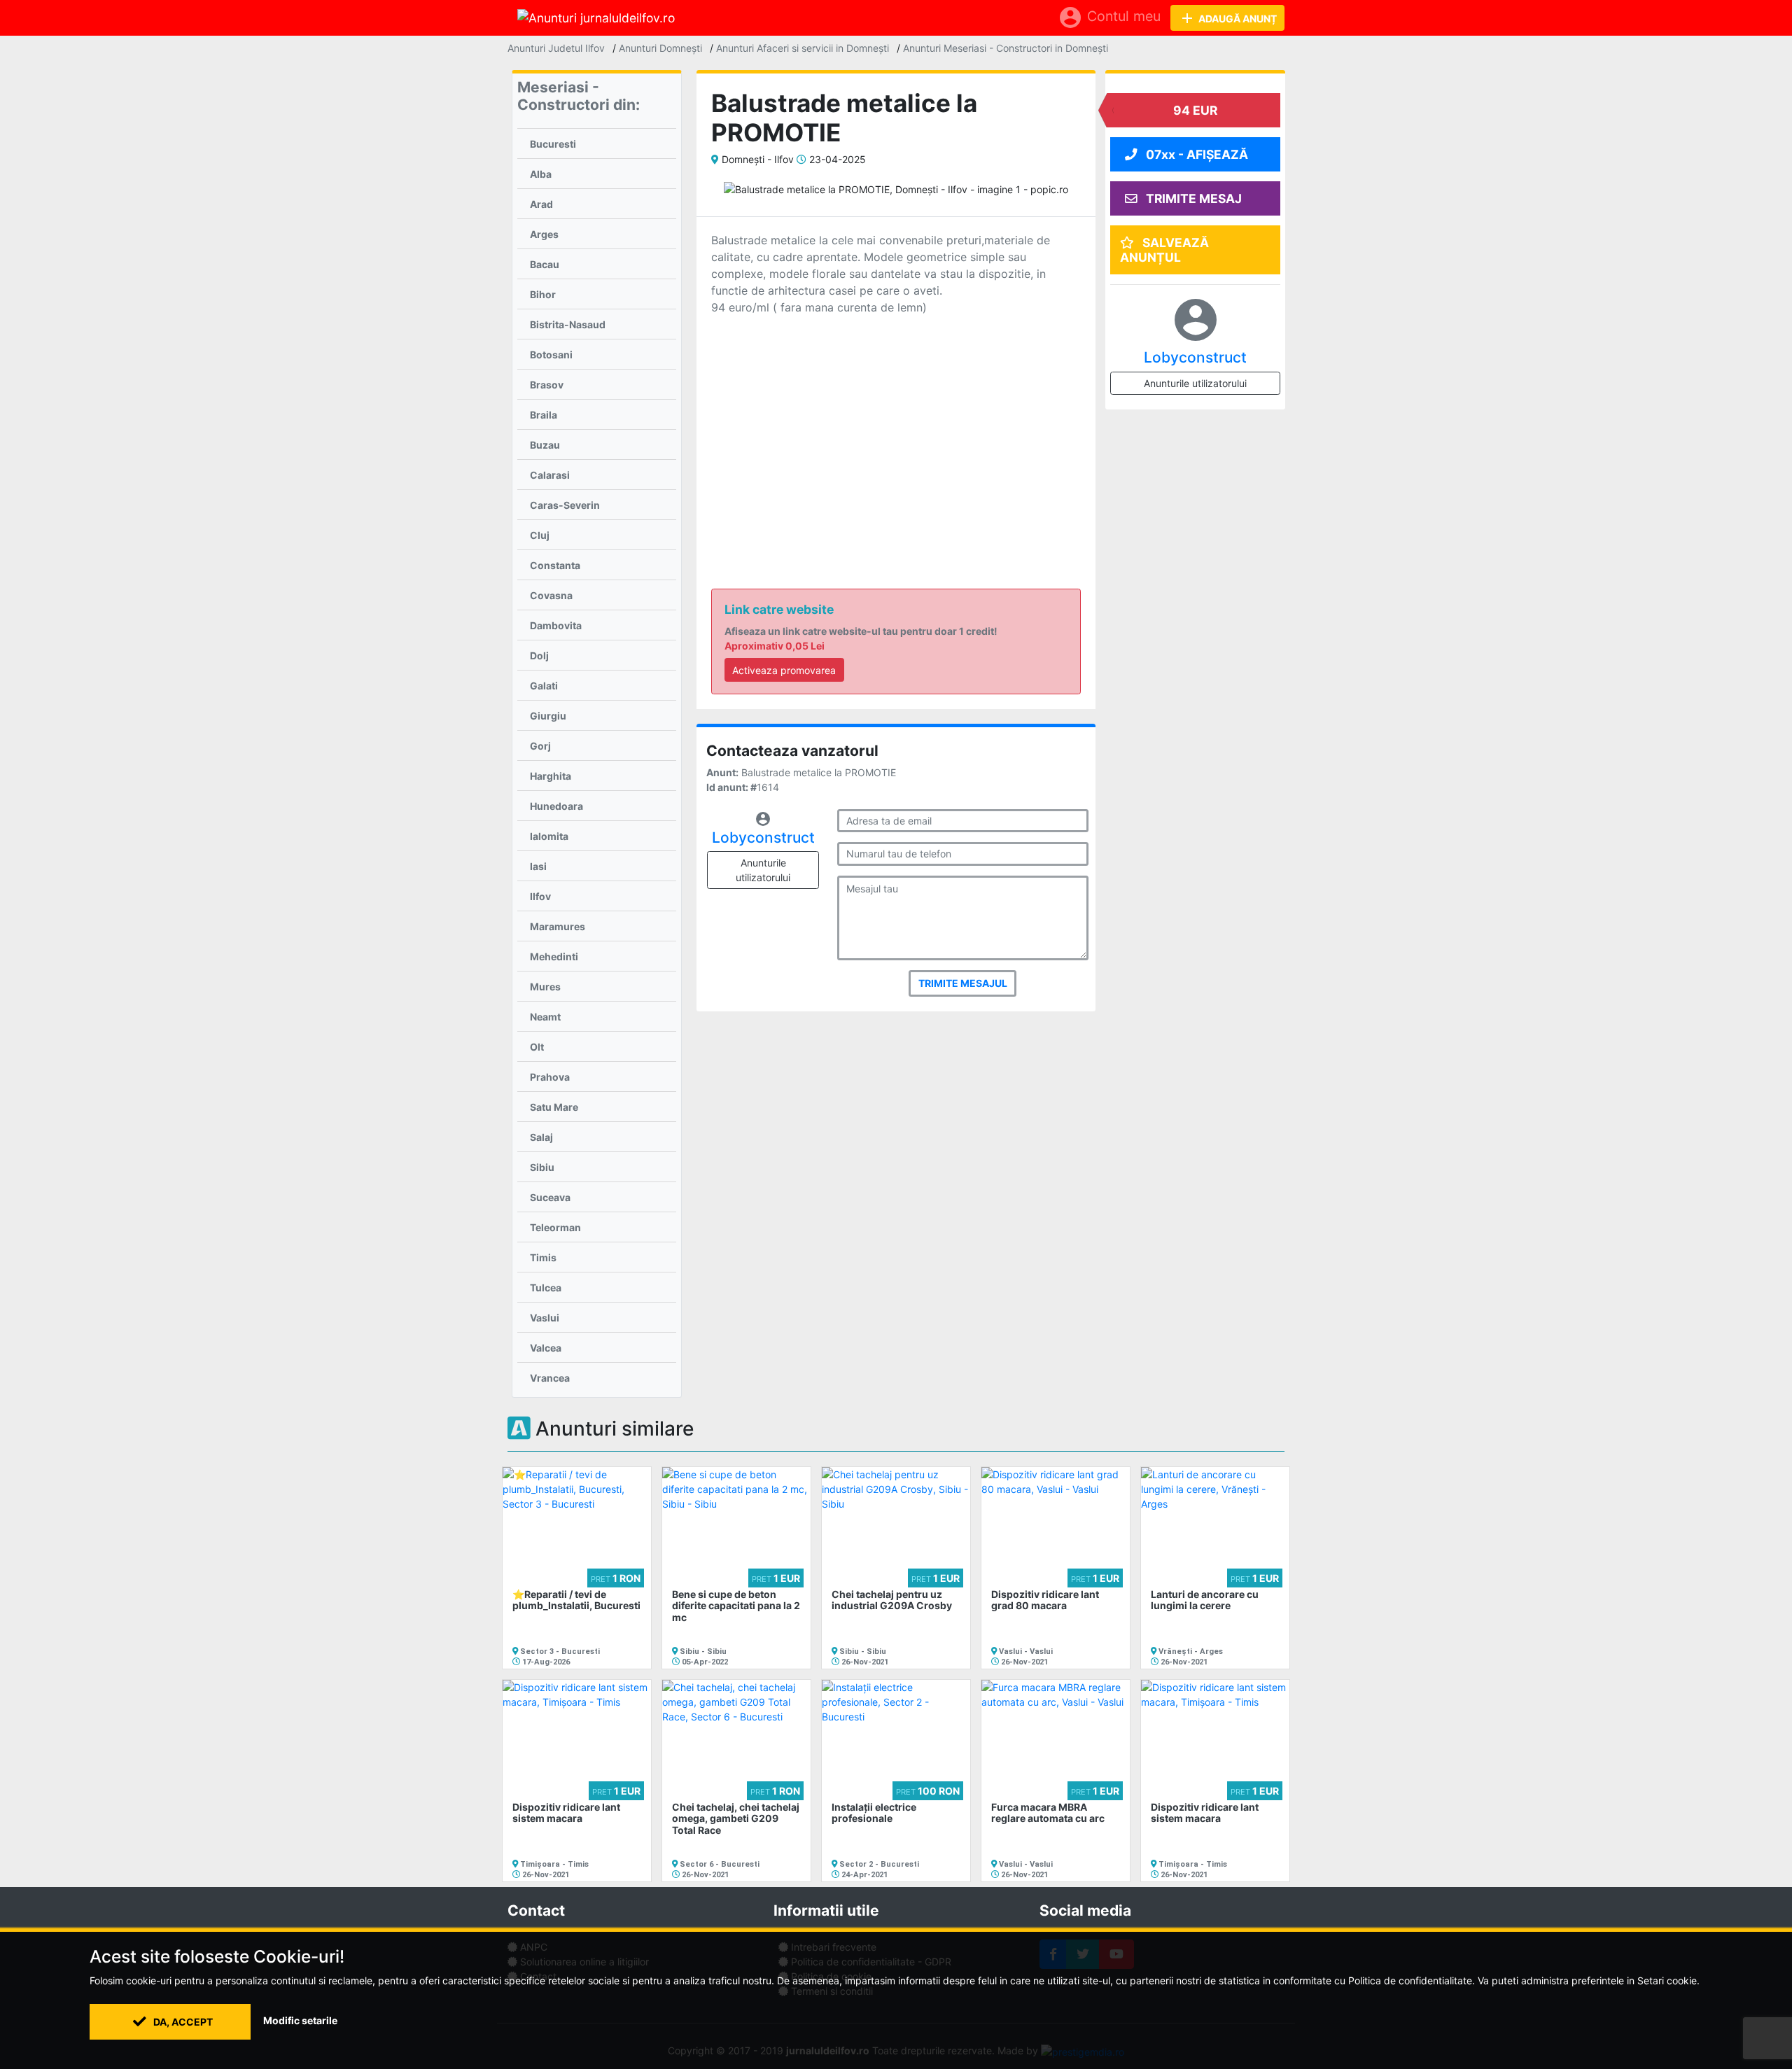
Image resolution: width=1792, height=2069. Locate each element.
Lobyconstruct (763, 837)
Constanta (555, 565)
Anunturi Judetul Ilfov (556, 48)
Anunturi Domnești (660, 48)
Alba (541, 174)
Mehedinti (554, 956)
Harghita (551, 776)
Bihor (543, 294)
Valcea (546, 1348)
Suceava (550, 1197)
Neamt (545, 1017)
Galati (544, 686)
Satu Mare (554, 1107)
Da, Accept (182, 2022)
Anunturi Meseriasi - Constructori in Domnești (1006, 48)
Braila (544, 415)
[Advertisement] (896, 430)
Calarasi (550, 475)
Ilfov (540, 896)
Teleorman (555, 1227)
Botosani (551, 355)
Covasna (551, 595)
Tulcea (546, 1288)
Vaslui (545, 1318)
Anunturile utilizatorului (763, 870)
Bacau (545, 264)
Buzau (545, 445)
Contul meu (1109, 17)
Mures (545, 987)
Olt (537, 1047)
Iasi (538, 866)
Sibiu (542, 1167)
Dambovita (556, 625)
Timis (543, 1257)
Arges (544, 234)
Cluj (540, 535)
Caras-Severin (565, 505)
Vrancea (550, 1378)
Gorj (540, 746)
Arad (541, 204)
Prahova (550, 1077)
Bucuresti (553, 144)
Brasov (547, 385)
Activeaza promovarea (784, 670)
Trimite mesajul (963, 983)
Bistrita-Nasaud (568, 324)
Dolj (539, 655)
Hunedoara (556, 806)
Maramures (558, 926)
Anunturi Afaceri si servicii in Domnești (803, 48)
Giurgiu (548, 716)
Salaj (541, 1137)
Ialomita (549, 836)
